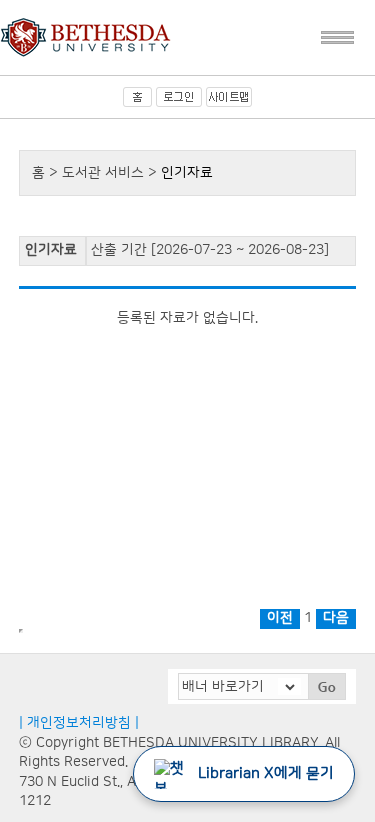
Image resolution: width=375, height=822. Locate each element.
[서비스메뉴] (337, 37)
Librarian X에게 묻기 (266, 773)
